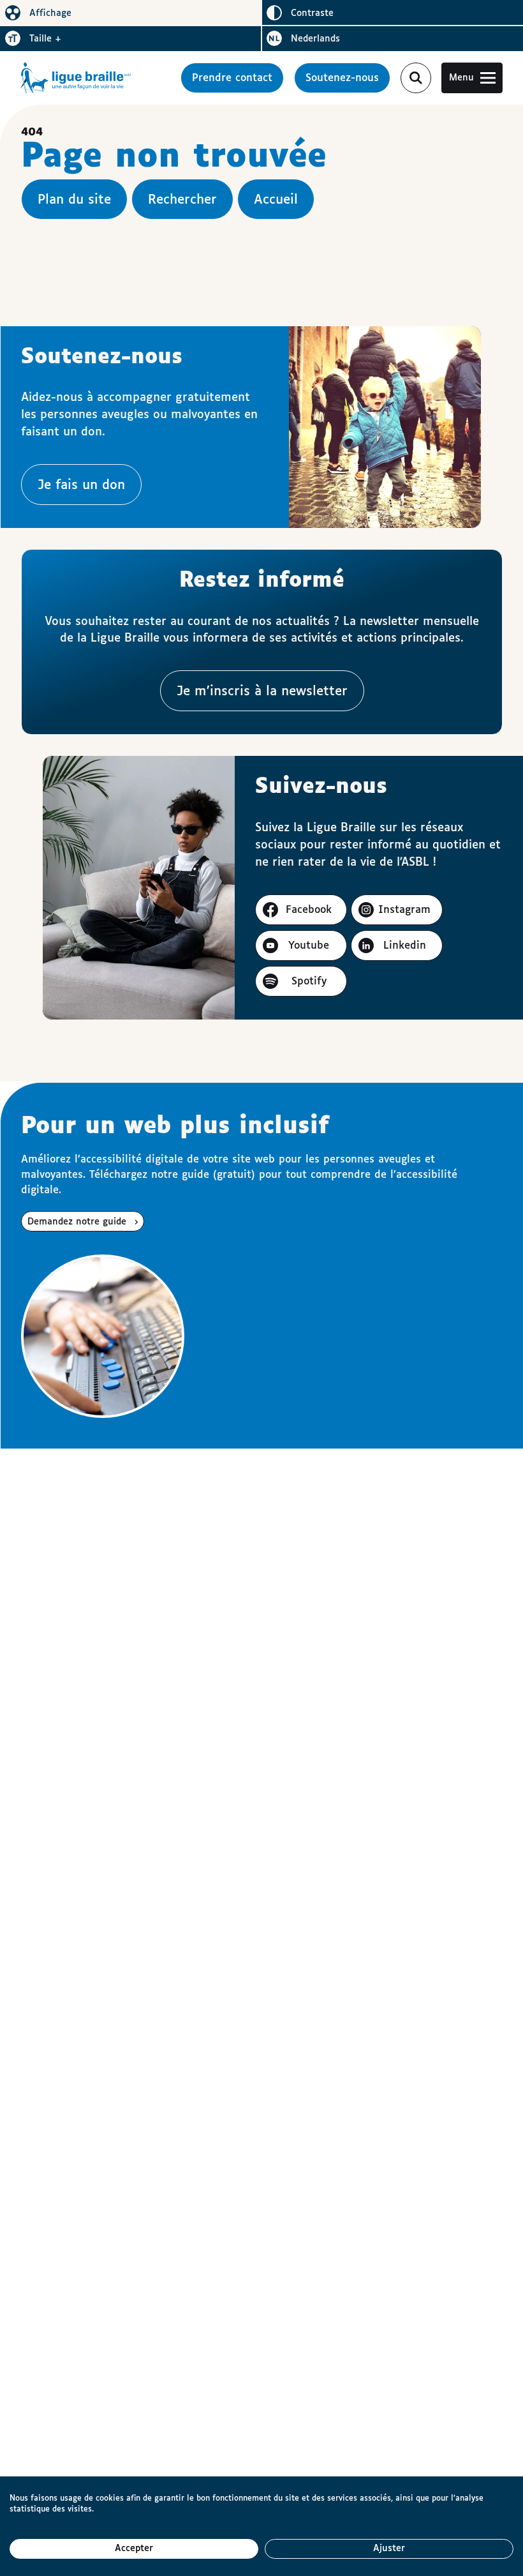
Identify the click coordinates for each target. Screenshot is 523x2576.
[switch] (131, 13)
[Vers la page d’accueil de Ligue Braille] (76, 78)
